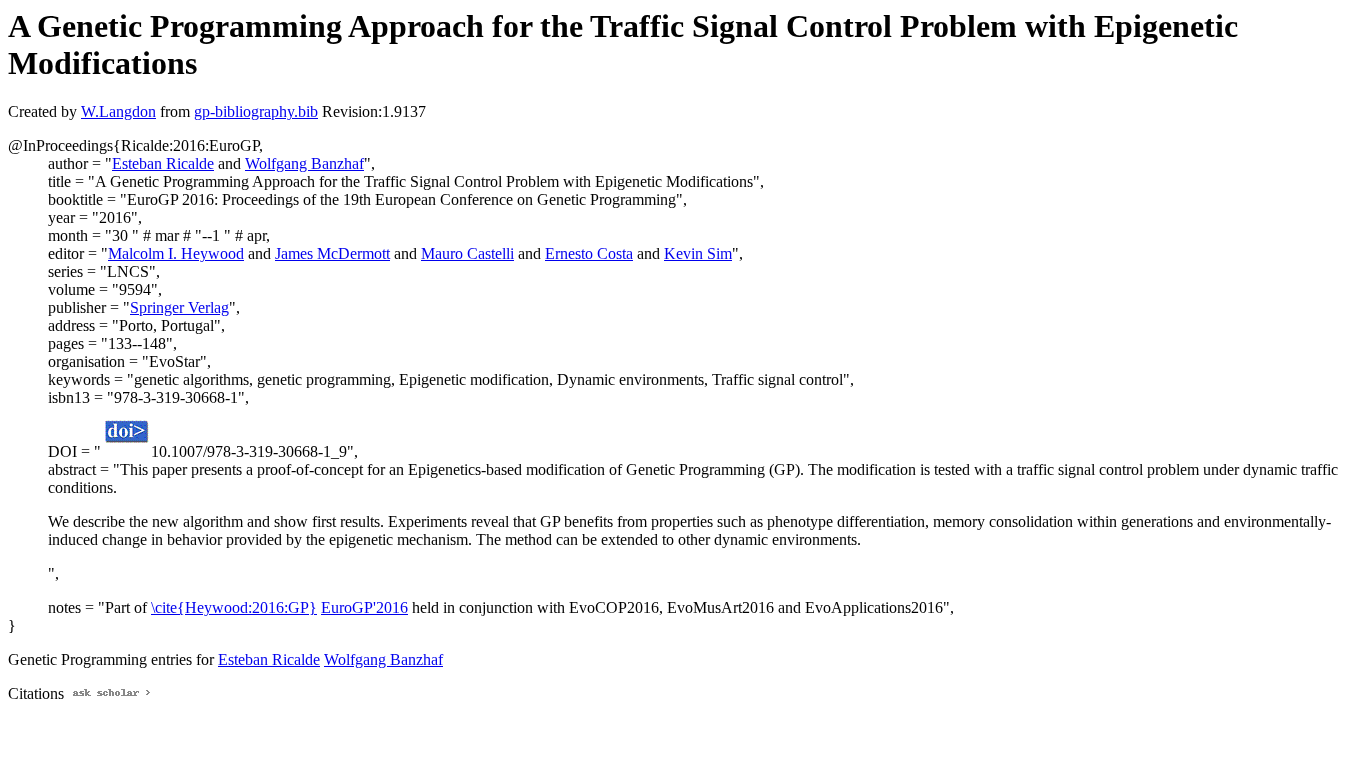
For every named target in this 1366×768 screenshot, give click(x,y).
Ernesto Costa (589, 253)
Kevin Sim (698, 253)
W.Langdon (118, 111)
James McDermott (332, 253)
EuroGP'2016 (364, 607)
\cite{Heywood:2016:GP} (234, 607)
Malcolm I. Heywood (176, 253)
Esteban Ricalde (163, 163)
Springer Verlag (179, 307)
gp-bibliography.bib (256, 111)
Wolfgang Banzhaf (304, 163)
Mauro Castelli (467, 253)
